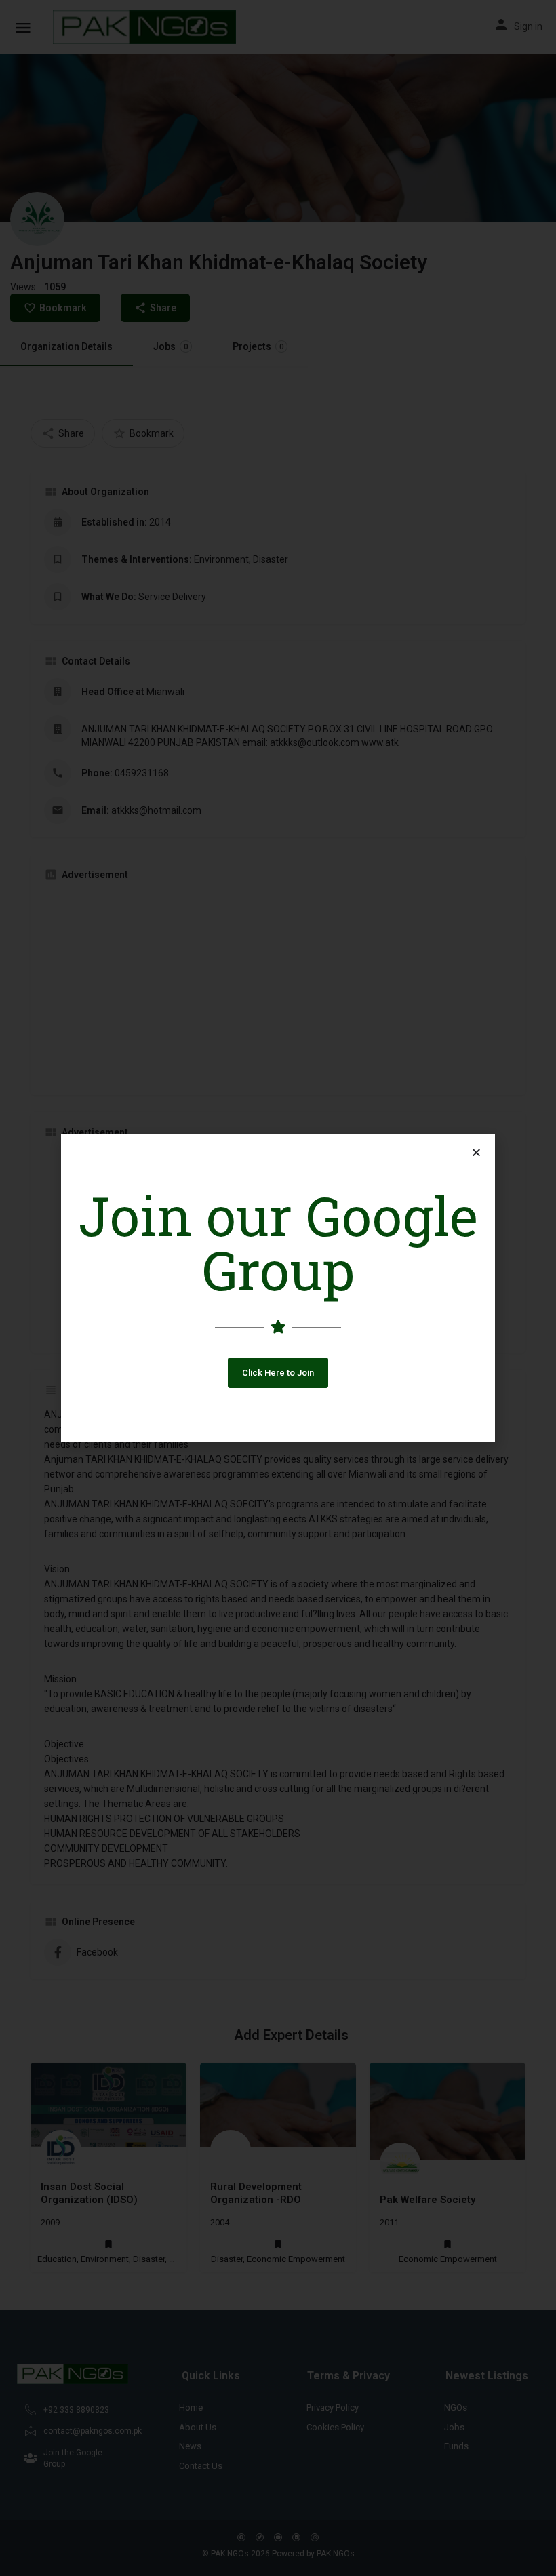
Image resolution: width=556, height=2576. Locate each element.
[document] (278, 1288)
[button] (278, 1373)
